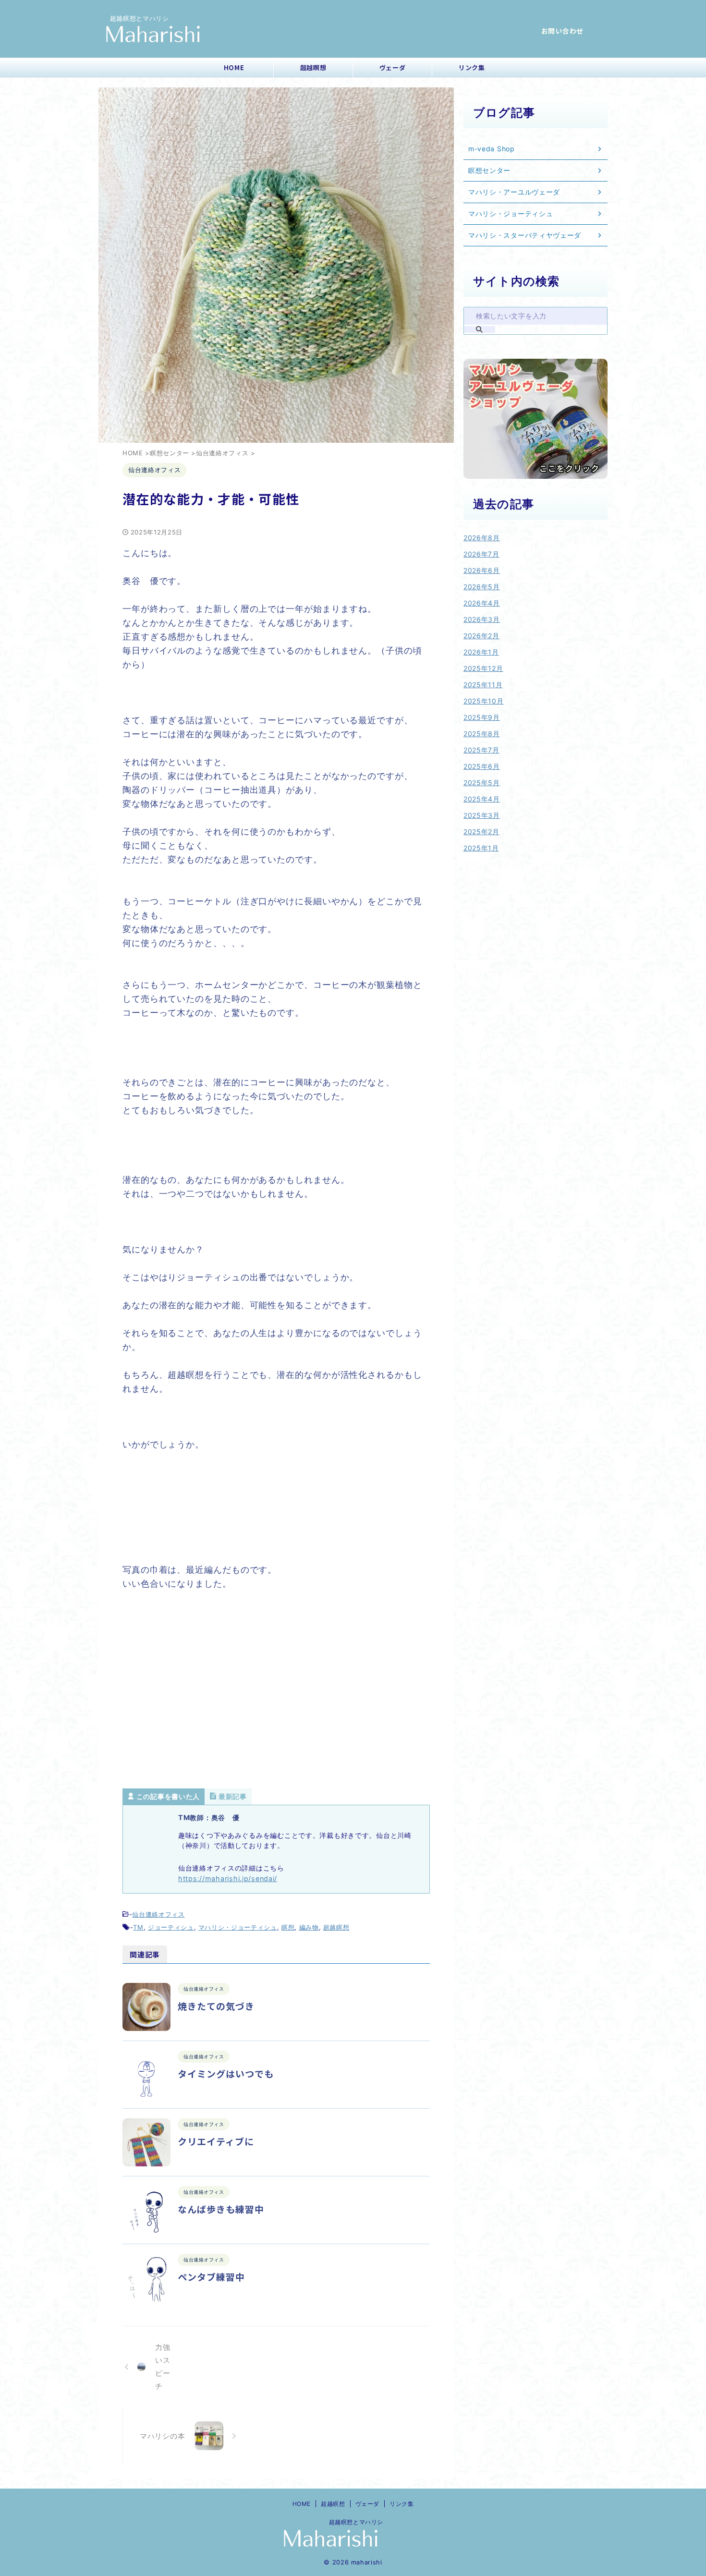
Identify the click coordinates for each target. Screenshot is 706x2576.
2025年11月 (483, 685)
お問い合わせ (562, 31)
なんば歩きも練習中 (221, 2209)
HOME (234, 67)
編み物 (309, 1927)
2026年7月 (481, 554)
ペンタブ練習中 (211, 2277)
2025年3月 (482, 815)
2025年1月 (481, 848)
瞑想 (288, 1927)
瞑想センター (489, 170)
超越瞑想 (313, 67)
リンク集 (472, 67)
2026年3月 (482, 619)
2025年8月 (482, 734)
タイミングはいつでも (226, 2073)
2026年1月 (481, 652)
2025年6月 (482, 766)
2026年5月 (482, 587)
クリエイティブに (216, 2141)
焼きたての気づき (216, 2006)
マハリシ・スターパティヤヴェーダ (525, 235)
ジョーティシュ (171, 1927)
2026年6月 (482, 570)
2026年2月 (481, 636)
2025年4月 (482, 799)
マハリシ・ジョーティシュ (238, 1927)
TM (138, 1927)
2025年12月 (483, 668)
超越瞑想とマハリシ (353, 2522)
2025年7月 (481, 750)
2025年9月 (482, 717)
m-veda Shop (492, 149)
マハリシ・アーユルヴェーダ (514, 192)
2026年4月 (482, 603)
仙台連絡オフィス (158, 1914)
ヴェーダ (393, 67)
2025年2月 (481, 832)
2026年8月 (482, 538)
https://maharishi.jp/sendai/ (228, 1878)
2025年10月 (484, 701)
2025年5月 (482, 783)
